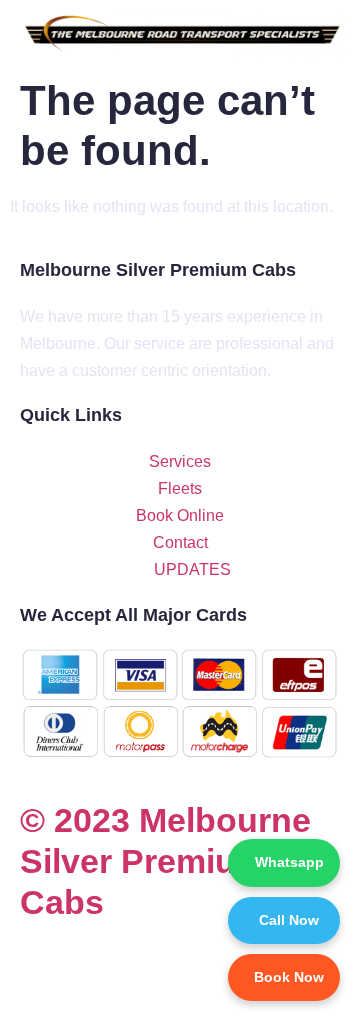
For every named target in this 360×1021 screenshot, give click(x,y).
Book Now (289, 977)
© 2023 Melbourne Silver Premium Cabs (165, 861)
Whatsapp (289, 862)
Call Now (289, 920)
